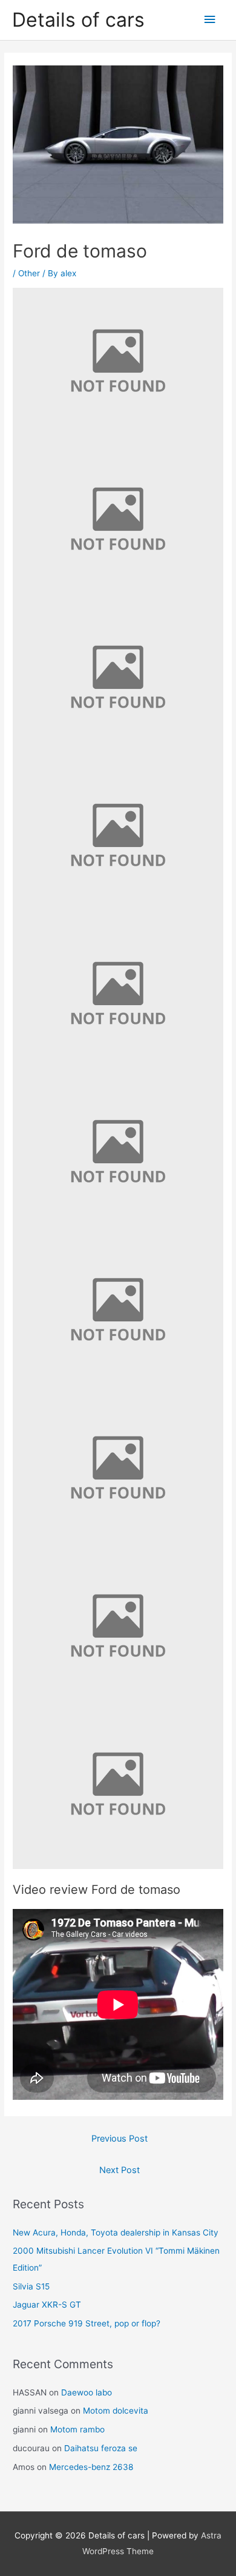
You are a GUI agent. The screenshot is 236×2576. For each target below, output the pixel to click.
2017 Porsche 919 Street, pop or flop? (87, 2323)
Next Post (120, 2170)
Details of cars (78, 20)
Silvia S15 (31, 2286)
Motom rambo (77, 2429)
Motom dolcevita (116, 2411)
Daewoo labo (87, 2392)
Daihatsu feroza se (101, 2448)
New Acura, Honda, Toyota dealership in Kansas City (116, 2232)
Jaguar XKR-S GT (47, 2305)
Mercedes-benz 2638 (91, 2467)
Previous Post (120, 2139)
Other (29, 273)
